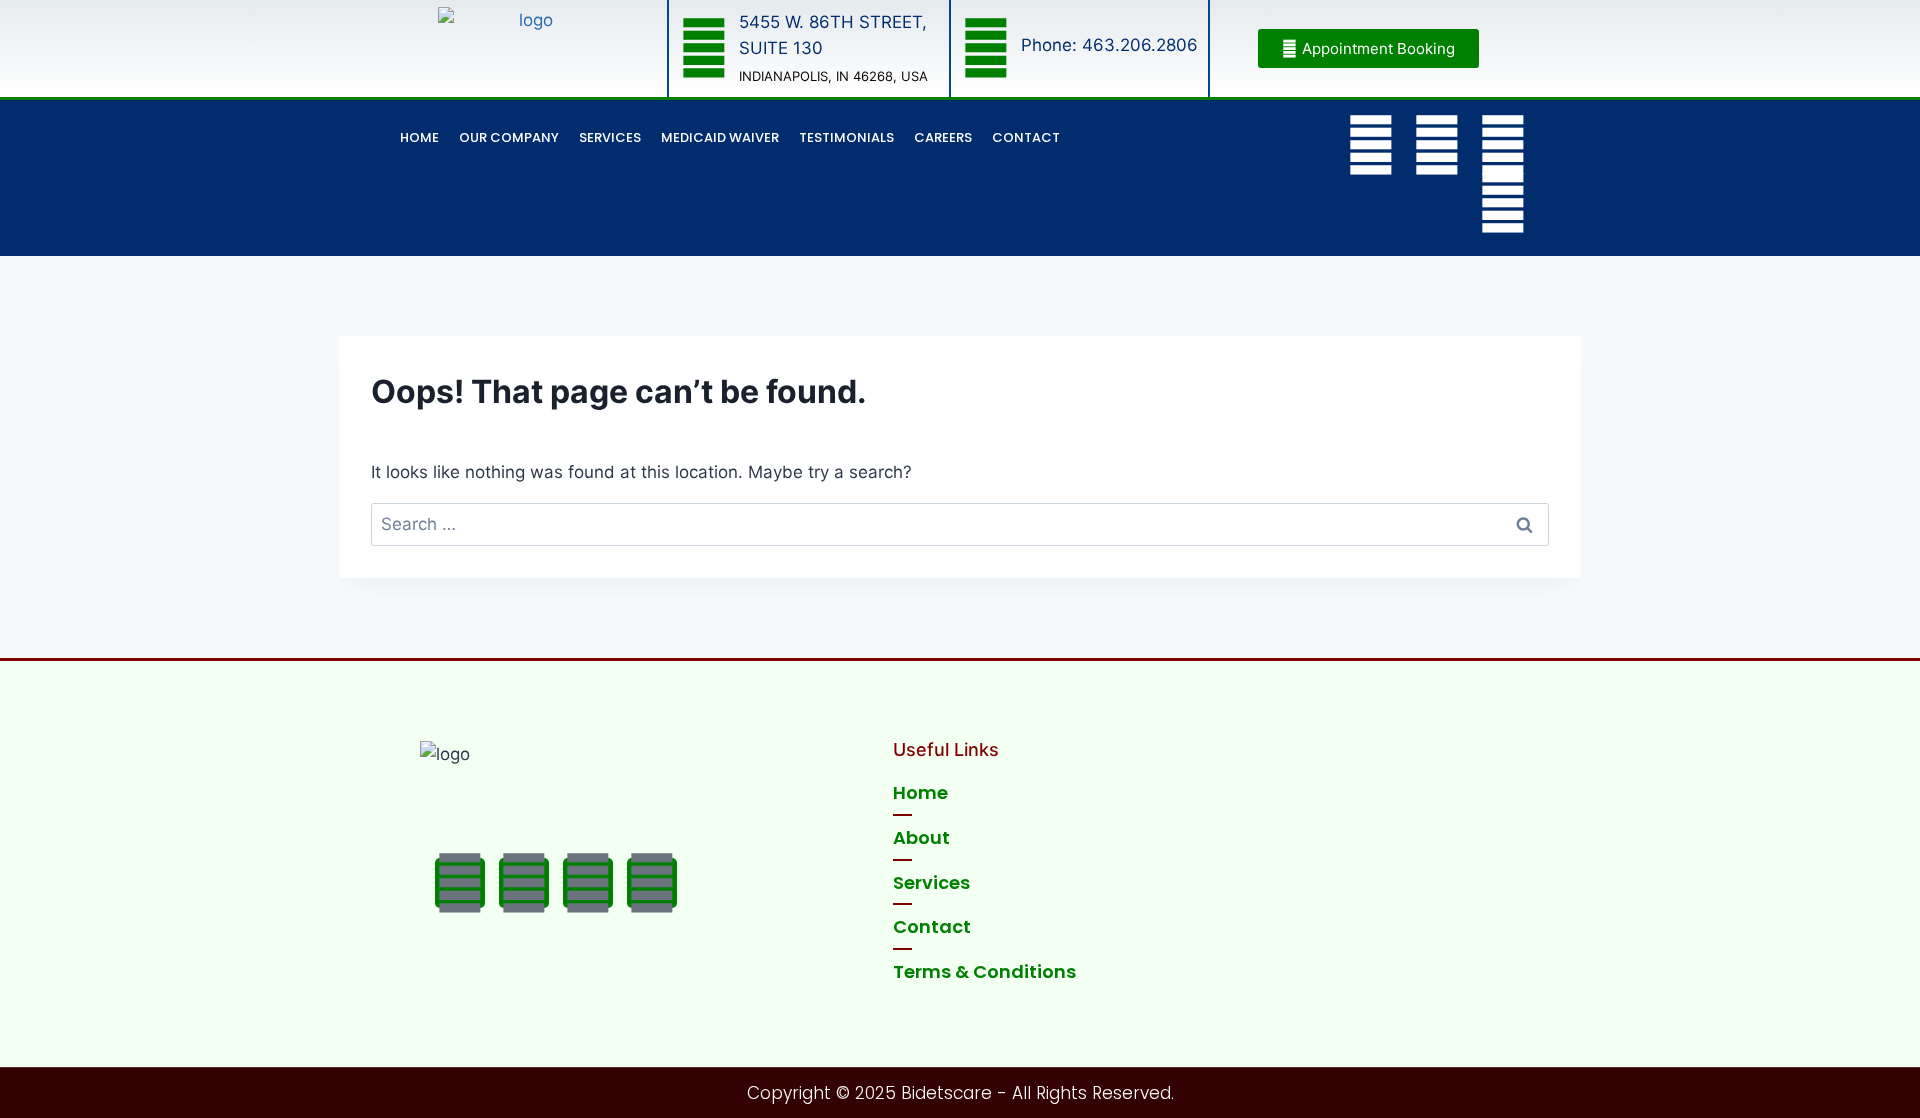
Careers (943, 137)
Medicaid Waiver (720, 137)
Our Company (509, 137)
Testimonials (846, 137)
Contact (1026, 137)
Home (419, 137)
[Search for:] (960, 524)
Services (610, 137)
